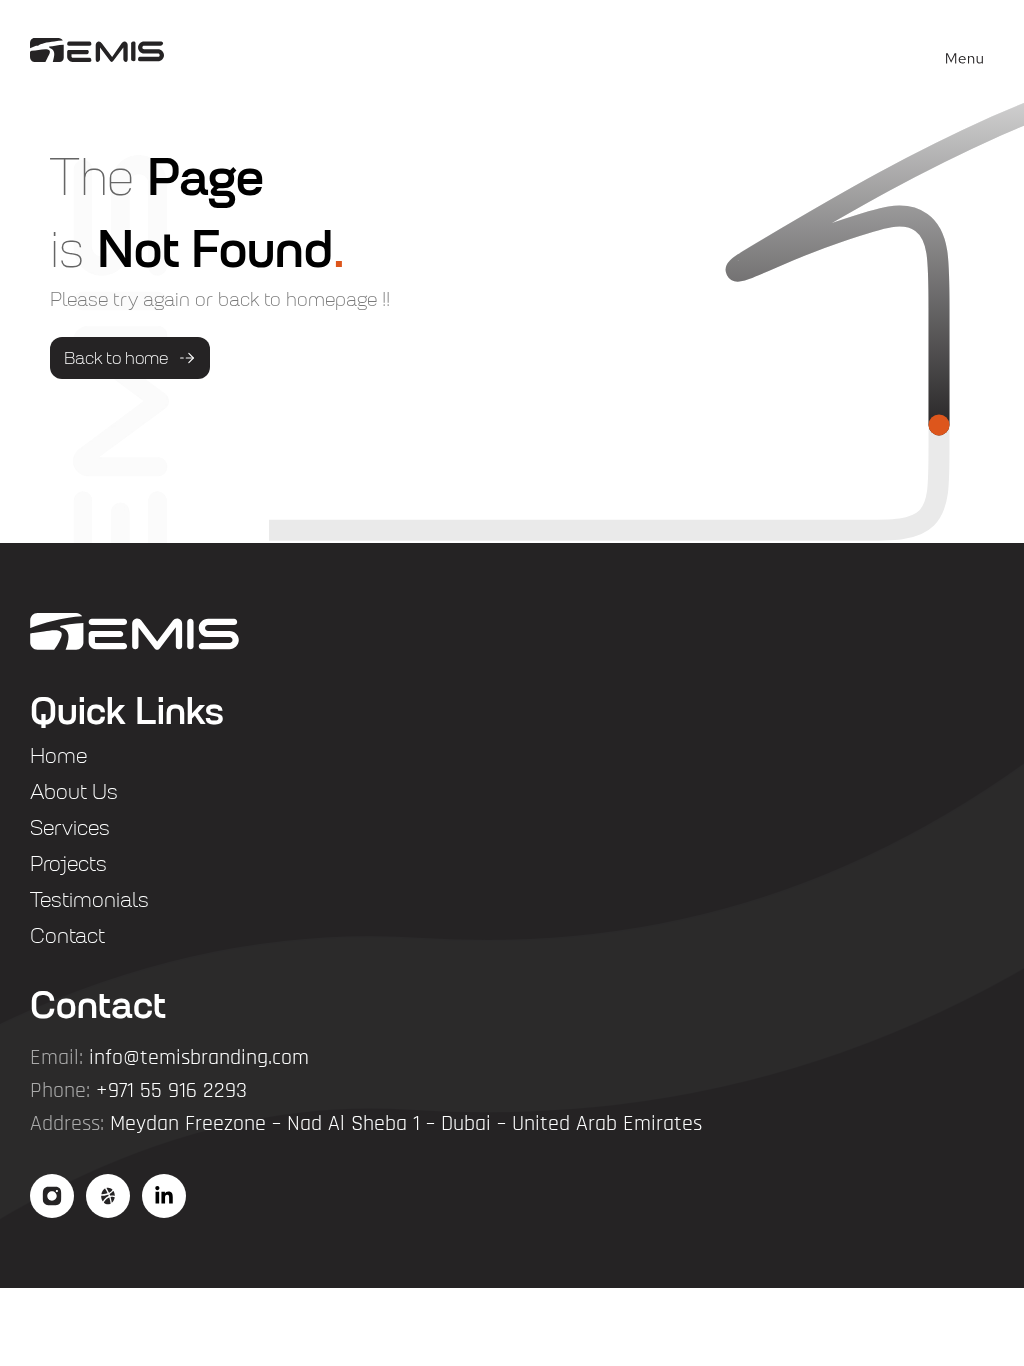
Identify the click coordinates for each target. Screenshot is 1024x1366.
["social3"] (164, 1196)
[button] (965, 49)
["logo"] (97, 49)
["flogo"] (134, 632)
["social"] (52, 1196)
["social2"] (108, 1196)
